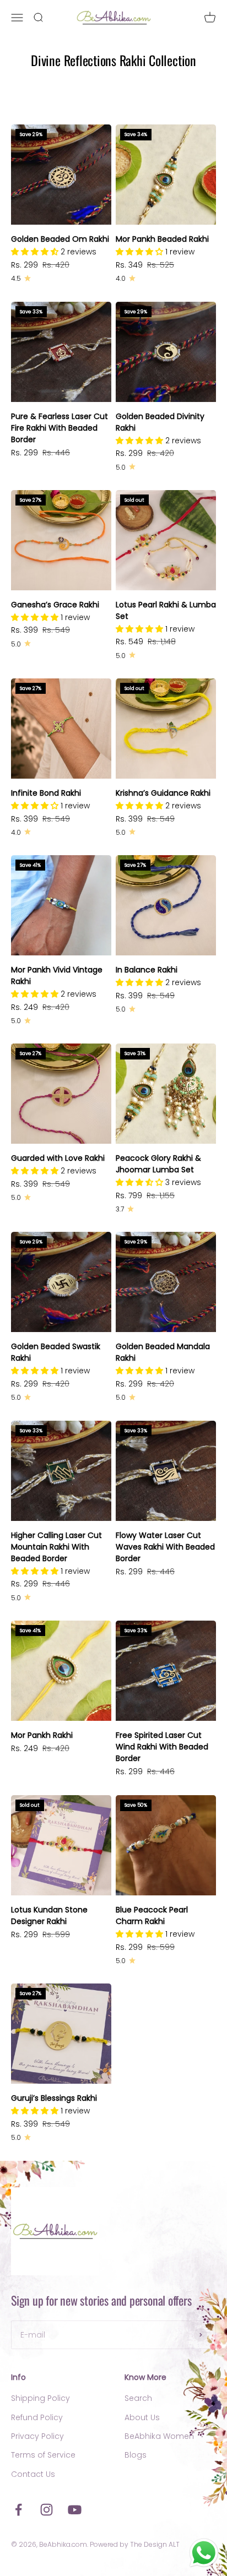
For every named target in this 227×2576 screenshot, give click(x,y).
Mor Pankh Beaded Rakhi (162, 239)
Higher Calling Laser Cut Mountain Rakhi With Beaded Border (56, 1547)
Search (138, 2398)
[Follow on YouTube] (75, 2510)
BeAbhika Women (159, 2436)
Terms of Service (43, 2455)
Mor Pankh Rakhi (42, 1735)
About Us (142, 2417)
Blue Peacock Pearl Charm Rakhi (152, 1915)
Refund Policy (37, 2417)
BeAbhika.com (63, 2544)
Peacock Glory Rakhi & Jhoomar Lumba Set (158, 1164)
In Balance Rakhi (147, 970)
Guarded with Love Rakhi (58, 1158)
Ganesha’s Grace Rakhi (55, 605)
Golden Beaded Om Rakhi (60, 239)
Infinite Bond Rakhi (46, 793)
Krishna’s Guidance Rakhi (163, 793)
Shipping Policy (40, 2398)
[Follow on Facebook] (18, 2510)
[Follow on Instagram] (47, 2510)
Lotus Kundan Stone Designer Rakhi (49, 1915)
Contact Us (33, 2474)
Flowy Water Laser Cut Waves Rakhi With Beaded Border (165, 1547)
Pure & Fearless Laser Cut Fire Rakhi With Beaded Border (60, 428)
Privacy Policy (37, 2436)
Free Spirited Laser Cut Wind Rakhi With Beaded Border (162, 1747)
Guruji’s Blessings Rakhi (54, 2098)
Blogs (136, 2455)
